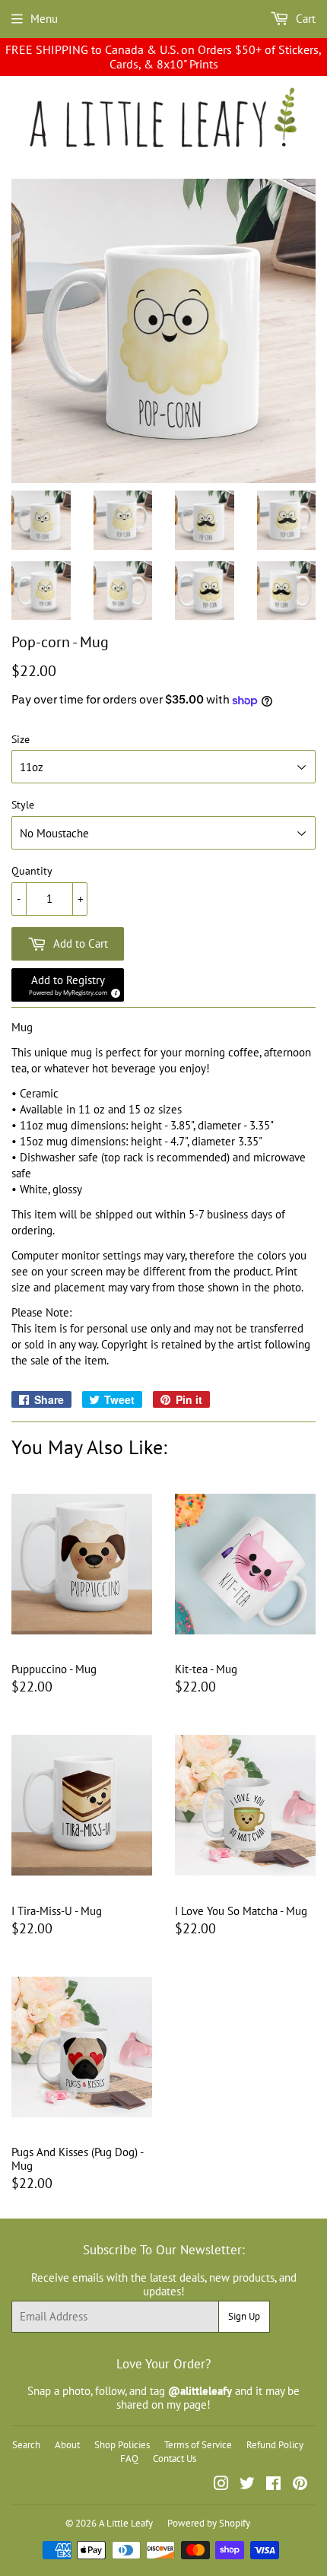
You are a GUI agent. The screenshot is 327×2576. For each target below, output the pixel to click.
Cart (304, 19)
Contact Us (175, 2458)
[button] (68, 985)
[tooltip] (113, 991)
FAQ (129, 2458)
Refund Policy (275, 2445)
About (67, 2445)
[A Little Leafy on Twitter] (247, 2485)
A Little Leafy (126, 2523)
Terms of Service (198, 2445)
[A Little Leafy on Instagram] (221, 2485)
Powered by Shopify (209, 2523)
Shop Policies (122, 2445)
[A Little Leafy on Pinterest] (300, 2485)
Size (21, 740)
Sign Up (244, 2316)
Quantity (32, 871)
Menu (44, 19)
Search (26, 2445)
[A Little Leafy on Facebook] (273, 2485)
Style (23, 805)
